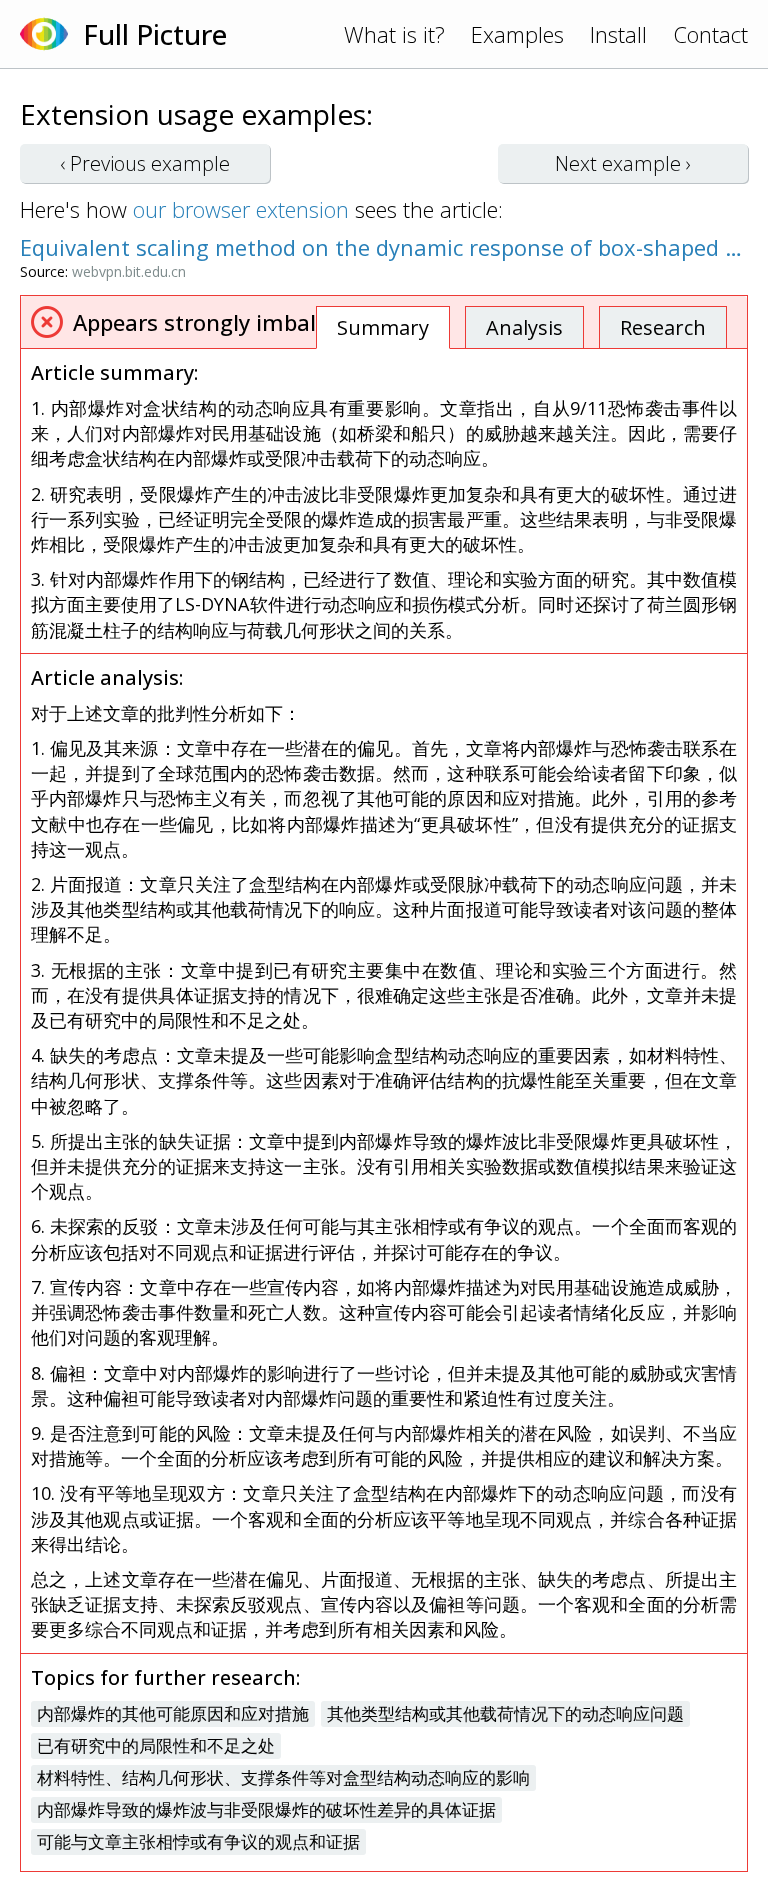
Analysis (524, 327)
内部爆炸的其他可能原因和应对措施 (173, 1713)
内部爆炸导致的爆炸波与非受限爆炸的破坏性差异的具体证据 (266, 1809)
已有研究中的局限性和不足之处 (156, 1745)
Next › (623, 163)
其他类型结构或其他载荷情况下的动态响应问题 (505, 1713)
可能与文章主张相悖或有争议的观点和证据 (198, 1841)
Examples (517, 34)
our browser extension (241, 209)
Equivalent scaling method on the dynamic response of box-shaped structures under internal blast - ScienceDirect (384, 247)
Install (618, 34)
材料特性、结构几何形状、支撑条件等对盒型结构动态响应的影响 (283, 1777)
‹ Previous (145, 163)
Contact (710, 34)
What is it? (394, 34)
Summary (383, 327)
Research (663, 327)
